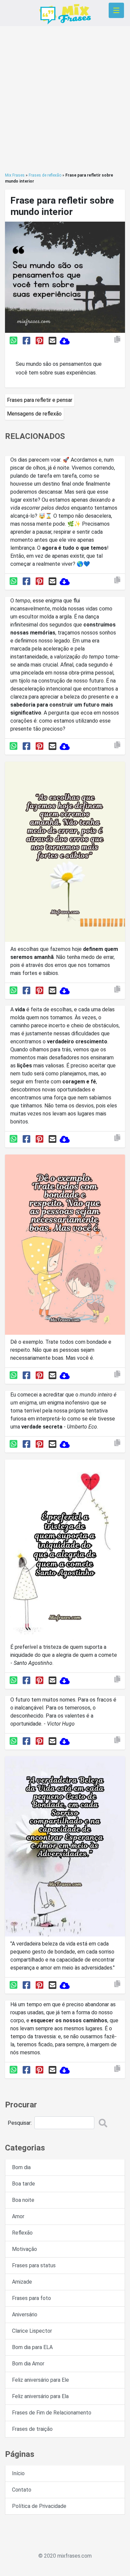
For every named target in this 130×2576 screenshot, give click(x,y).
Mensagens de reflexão (34, 414)
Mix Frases (15, 175)
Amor (18, 2216)
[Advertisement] (65, 99)
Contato (22, 2490)
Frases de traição (32, 2429)
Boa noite (23, 2200)
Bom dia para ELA (32, 2347)
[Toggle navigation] (116, 10)
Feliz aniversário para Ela (40, 2396)
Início (18, 2473)
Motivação (24, 2249)
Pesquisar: (20, 2123)
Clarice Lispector (32, 2331)
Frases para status (34, 2265)
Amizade (22, 2282)
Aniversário (25, 2314)
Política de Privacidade (39, 2506)
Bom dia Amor (28, 2364)
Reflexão (22, 2233)
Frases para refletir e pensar (40, 400)
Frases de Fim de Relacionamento (52, 2413)
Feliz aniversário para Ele (40, 2380)
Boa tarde (23, 2184)
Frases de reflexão (45, 175)
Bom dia (21, 2167)
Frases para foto (31, 2298)
